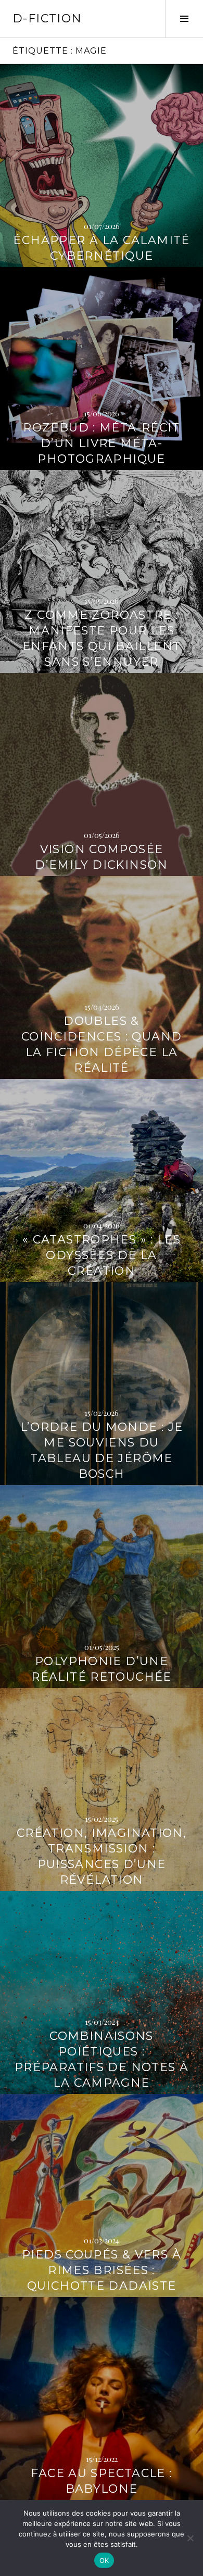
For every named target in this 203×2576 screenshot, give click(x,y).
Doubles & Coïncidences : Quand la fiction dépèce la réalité (102, 1044)
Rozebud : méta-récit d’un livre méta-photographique (102, 443)
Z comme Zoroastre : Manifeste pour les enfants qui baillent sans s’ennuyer (102, 638)
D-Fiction (47, 18)
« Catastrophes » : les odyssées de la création (102, 1255)
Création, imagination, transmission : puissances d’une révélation (102, 1856)
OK (104, 2560)
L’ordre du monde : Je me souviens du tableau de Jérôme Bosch (102, 1450)
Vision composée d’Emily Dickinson (101, 857)
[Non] (190, 2538)
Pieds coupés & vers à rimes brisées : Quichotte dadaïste (102, 2270)
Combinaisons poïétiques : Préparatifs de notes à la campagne (102, 2059)
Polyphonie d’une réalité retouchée (101, 1669)
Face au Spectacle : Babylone (101, 2481)
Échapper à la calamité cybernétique (101, 248)
